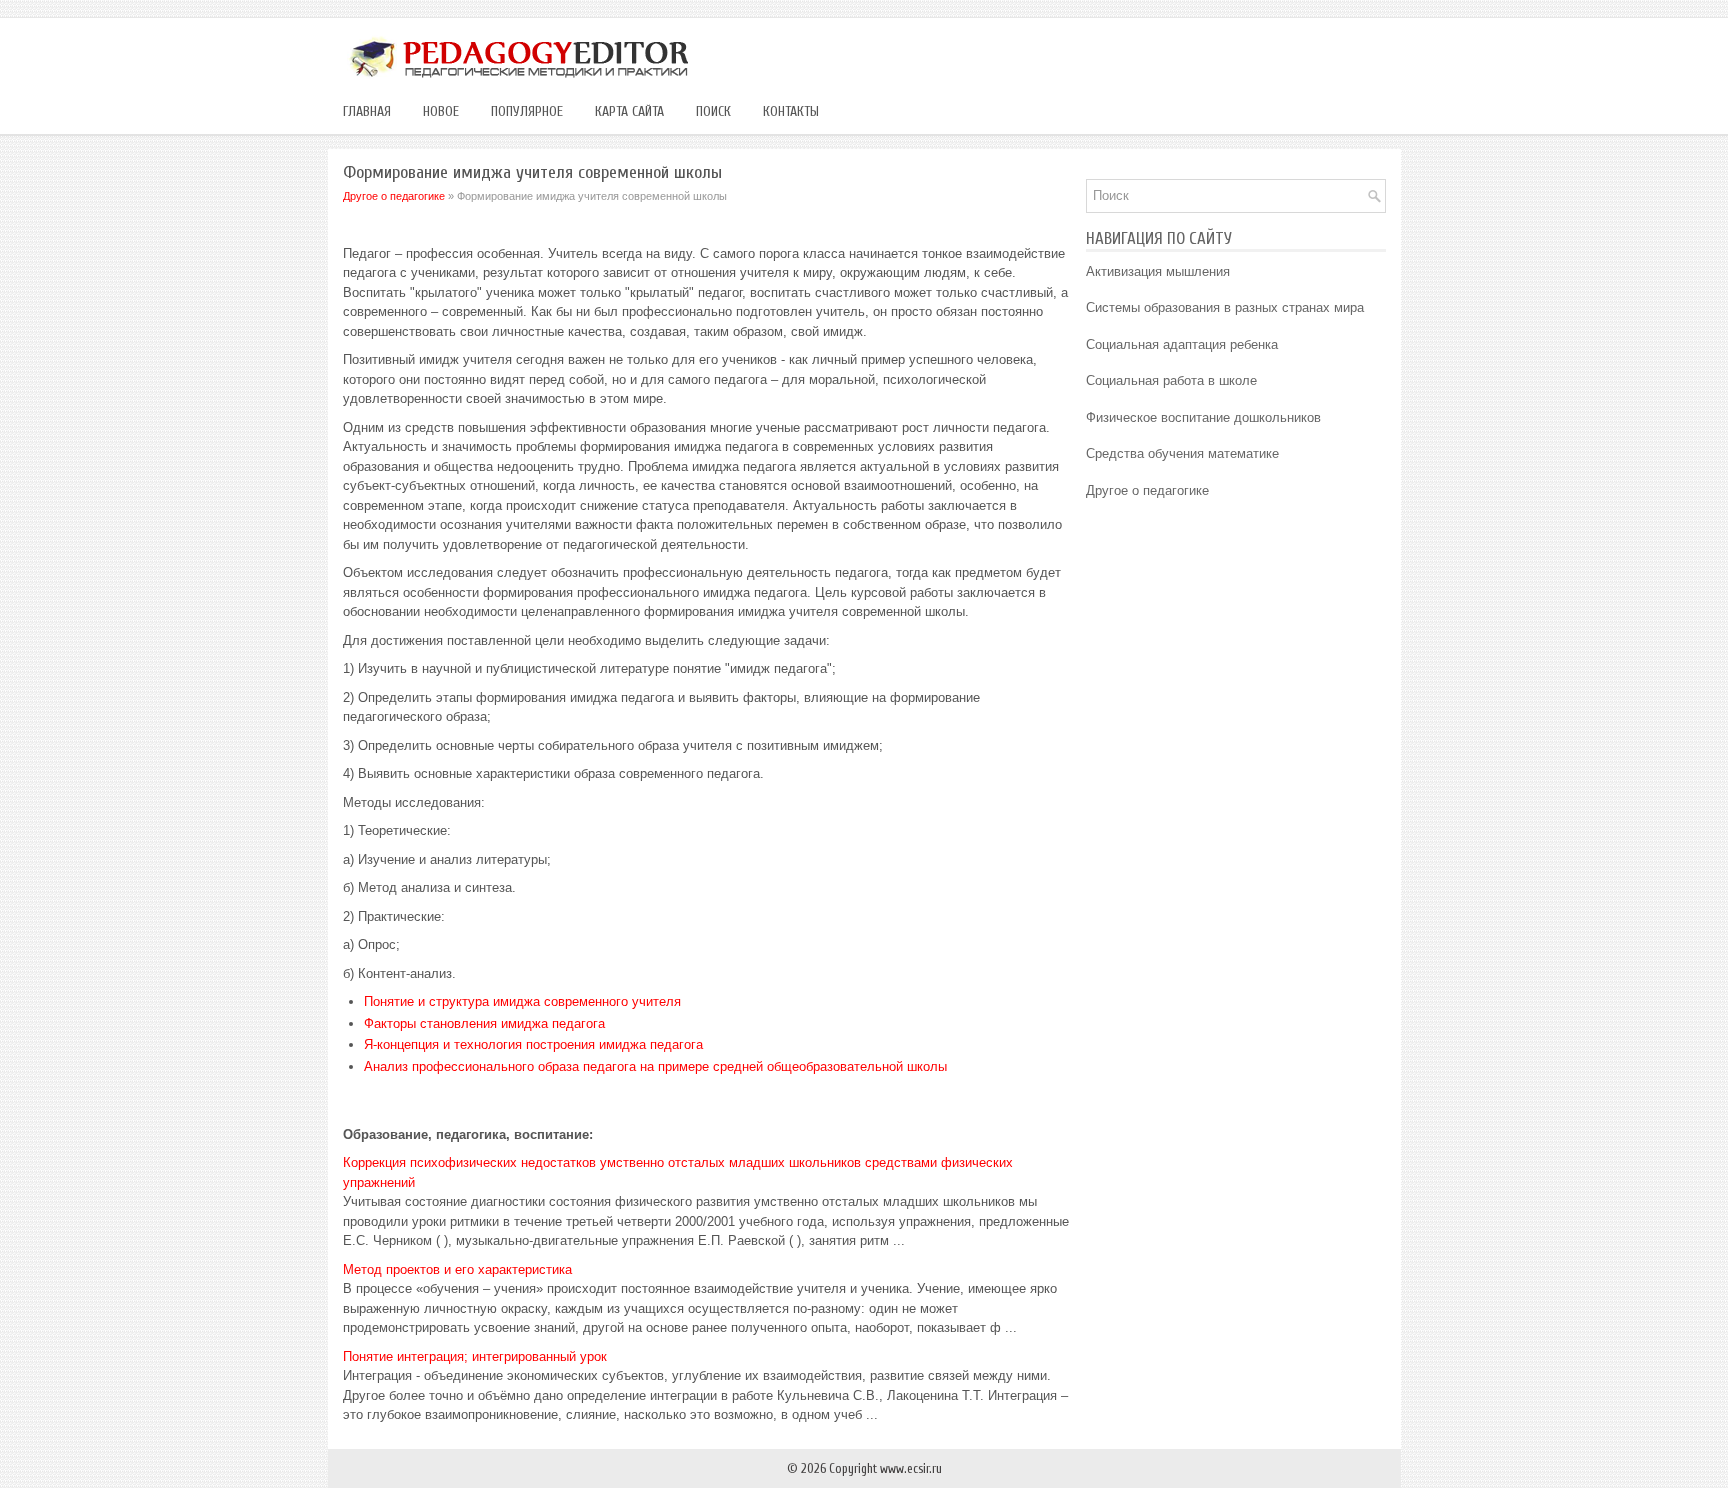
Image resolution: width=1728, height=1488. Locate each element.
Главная (367, 111)
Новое (441, 111)
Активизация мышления (1158, 271)
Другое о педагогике (394, 196)
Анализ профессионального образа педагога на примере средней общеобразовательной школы (655, 1066)
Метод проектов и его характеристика (457, 1269)
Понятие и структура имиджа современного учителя (522, 1001)
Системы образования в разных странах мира (1225, 307)
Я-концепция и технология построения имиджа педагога (533, 1044)
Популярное (527, 111)
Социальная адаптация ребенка (1182, 344)
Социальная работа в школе (1171, 380)
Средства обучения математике (1182, 453)
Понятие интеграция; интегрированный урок (475, 1356)
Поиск (713, 111)
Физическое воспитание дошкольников (1203, 417)
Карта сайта (629, 111)
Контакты (791, 111)
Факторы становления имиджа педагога (484, 1023)
